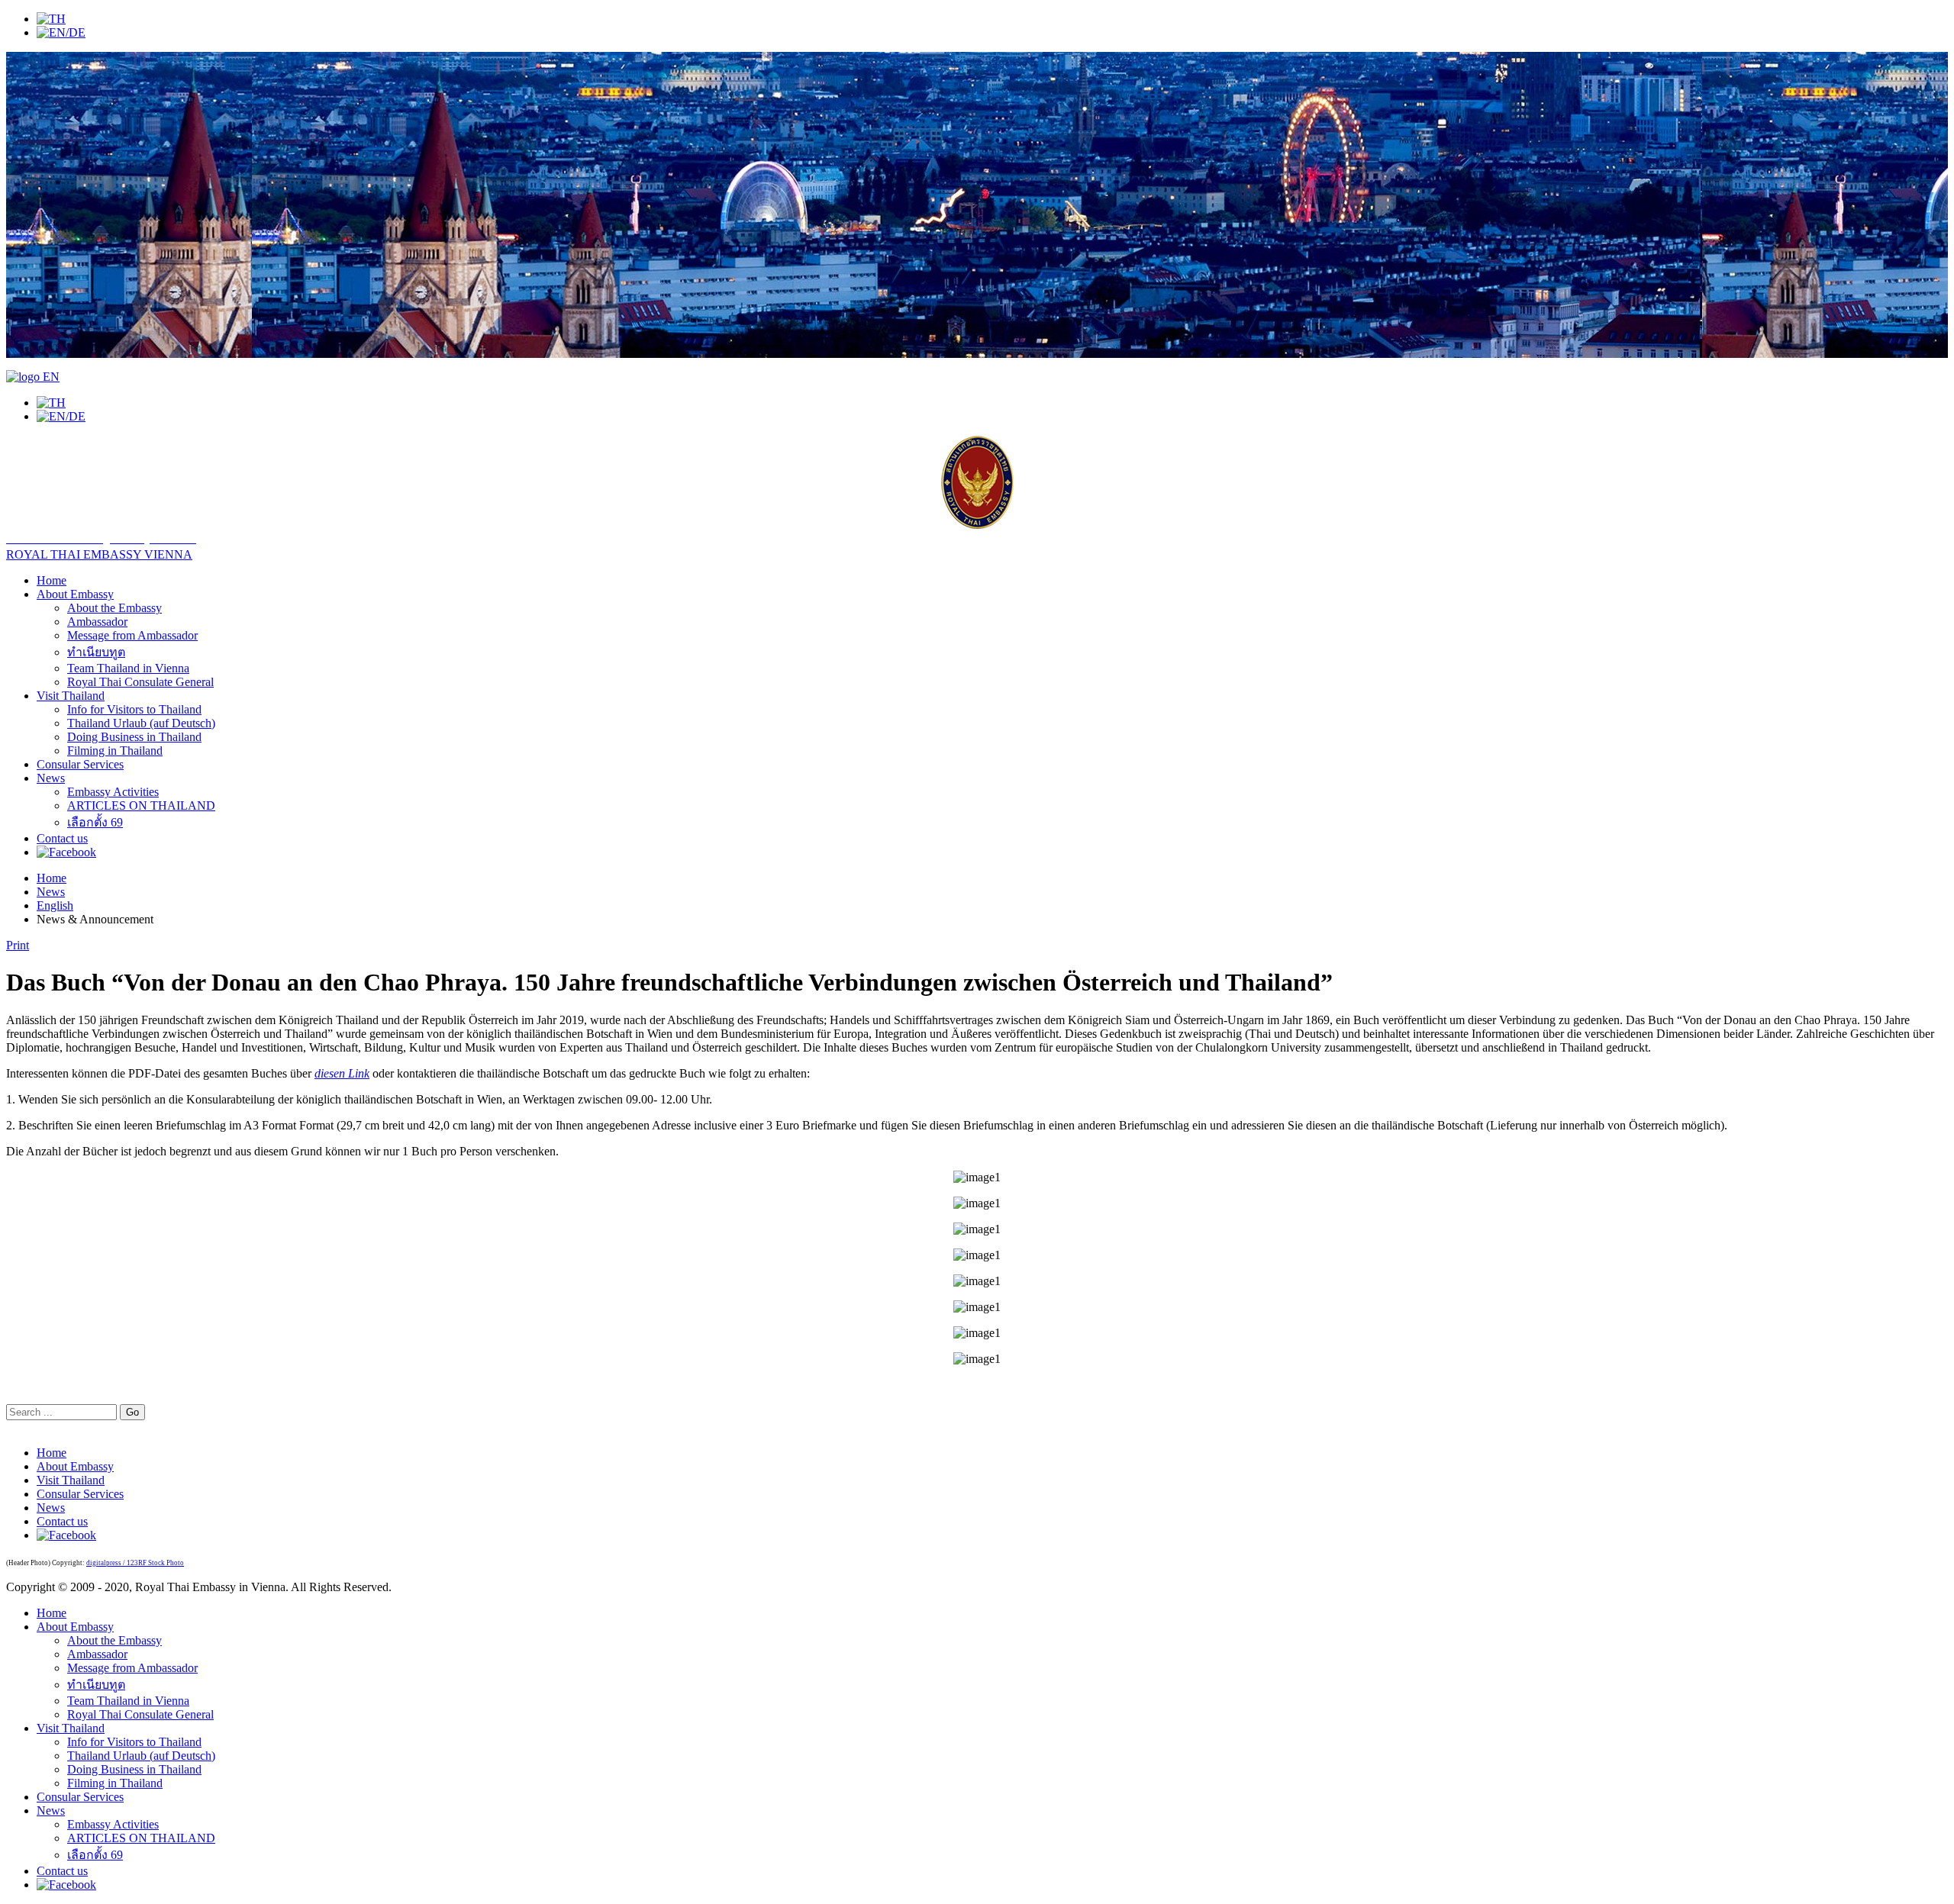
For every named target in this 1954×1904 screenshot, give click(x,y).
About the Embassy (114, 608)
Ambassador (97, 622)
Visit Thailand (71, 696)
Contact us (62, 838)
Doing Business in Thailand (134, 737)
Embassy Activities (113, 792)
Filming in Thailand (115, 751)
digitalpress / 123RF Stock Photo (135, 1563)
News (51, 778)
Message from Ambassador (132, 635)
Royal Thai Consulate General (140, 682)
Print (18, 945)
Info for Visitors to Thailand (134, 709)
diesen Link (342, 1073)
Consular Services (80, 764)
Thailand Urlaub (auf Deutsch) (141, 723)
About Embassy (75, 594)
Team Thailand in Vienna (128, 668)
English (55, 905)
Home (52, 580)
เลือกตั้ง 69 (95, 822)
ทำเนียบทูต (96, 652)
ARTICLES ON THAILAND (141, 805)
